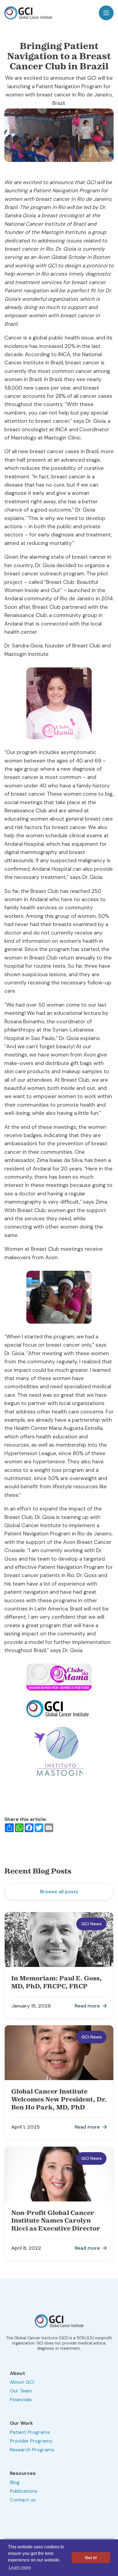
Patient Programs (30, 2432)
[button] (106, 13)
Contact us (23, 2500)
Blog (15, 2482)
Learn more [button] (20, 2567)
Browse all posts (59, 1892)
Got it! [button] (91, 2558)
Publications (24, 2491)
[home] (28, 13)
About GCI (22, 2382)
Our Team (21, 2391)
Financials (21, 2400)
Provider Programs (31, 2441)
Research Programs (32, 2450)
